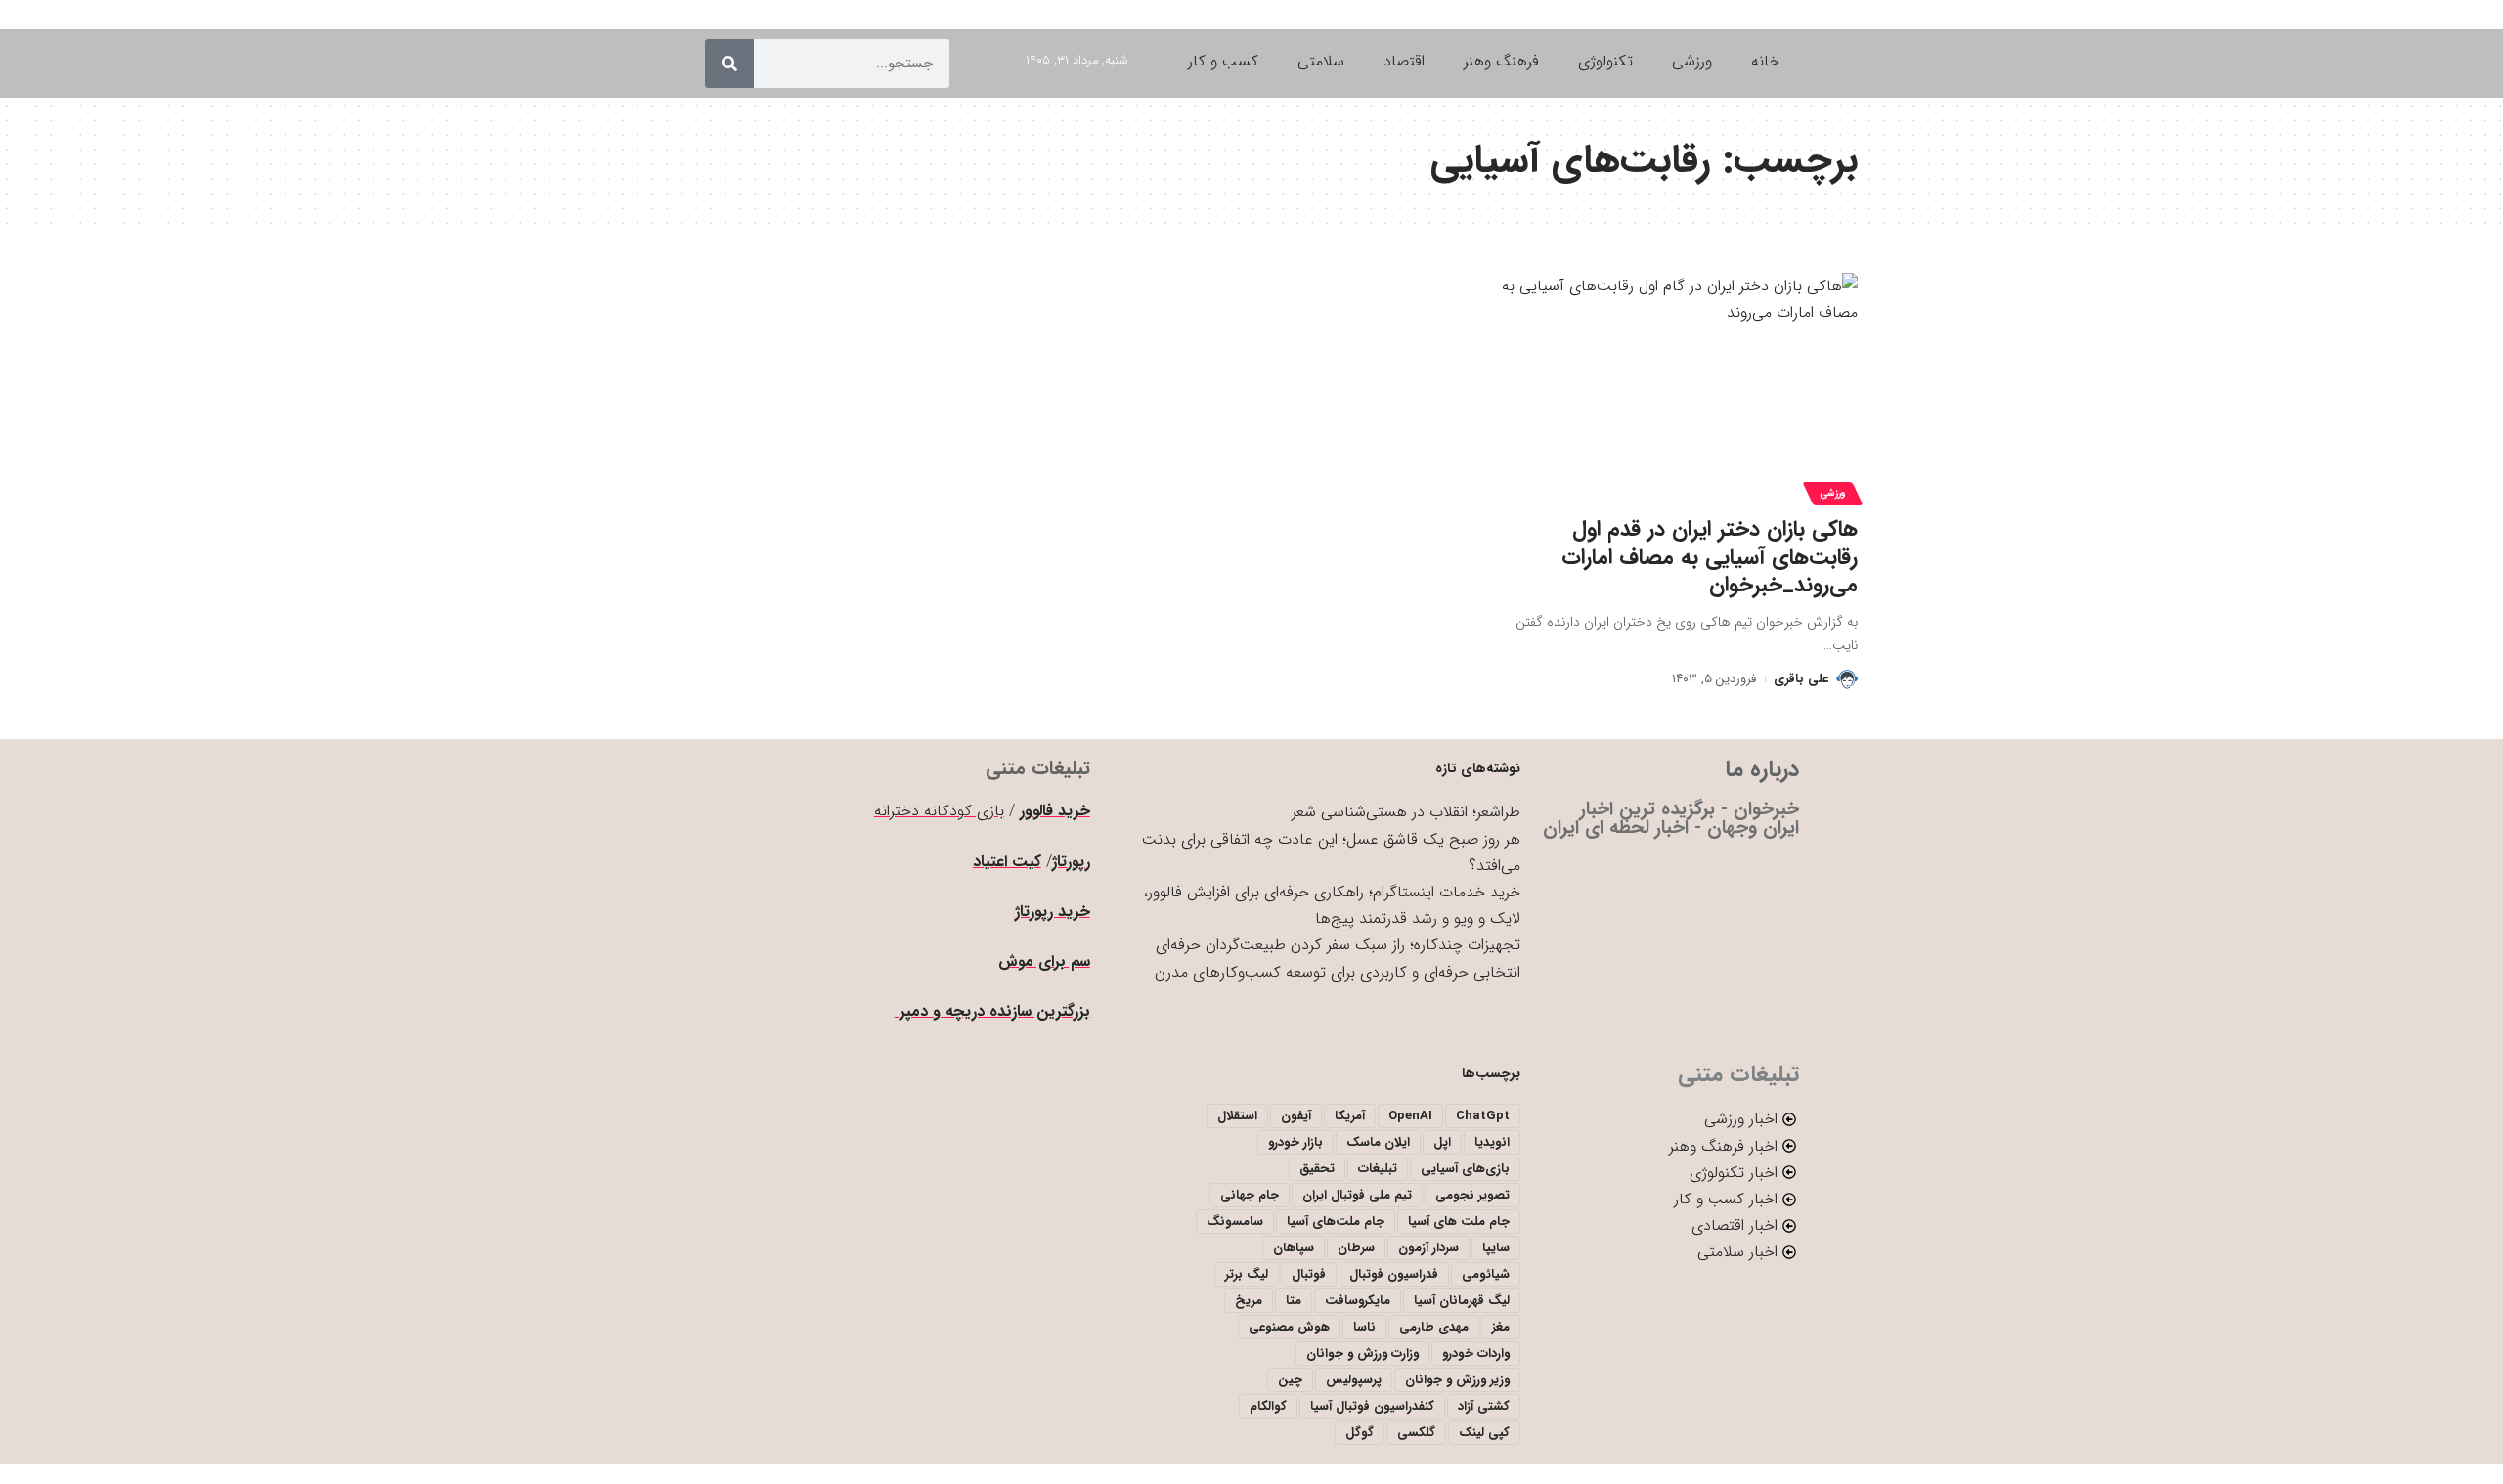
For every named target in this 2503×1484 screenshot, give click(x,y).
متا (1294, 1301)
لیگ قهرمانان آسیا (1462, 1301)
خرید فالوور (1055, 811)
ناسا (1364, 1327)
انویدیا (1492, 1142)
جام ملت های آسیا (1459, 1222)
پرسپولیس (1354, 1380)
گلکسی (1416, 1433)
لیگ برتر (1247, 1274)
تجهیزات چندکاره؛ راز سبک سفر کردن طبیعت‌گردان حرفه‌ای (1338, 945)
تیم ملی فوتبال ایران (1357, 1195)
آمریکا (1350, 1116)
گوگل (1360, 1433)
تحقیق (1317, 1169)
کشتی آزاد (1484, 1406)
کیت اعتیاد (1007, 862)
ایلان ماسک (1378, 1142)
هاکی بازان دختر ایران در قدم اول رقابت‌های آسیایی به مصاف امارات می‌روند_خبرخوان (1710, 557)
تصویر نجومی (1472, 1195)
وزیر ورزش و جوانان (1457, 1380)
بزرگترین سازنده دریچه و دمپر (992, 1011)
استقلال (1237, 1116)
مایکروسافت (1358, 1301)
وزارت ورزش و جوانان (1362, 1353)
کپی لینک (1484, 1433)
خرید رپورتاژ (1053, 912)
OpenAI (1410, 1116)
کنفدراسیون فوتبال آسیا (1372, 1406)
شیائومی (1486, 1274)
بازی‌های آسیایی (1465, 1169)
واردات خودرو (1476, 1353)
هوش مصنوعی (1289, 1327)
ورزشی (1833, 493)
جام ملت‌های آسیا (1336, 1222)
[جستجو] (729, 64)
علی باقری (1801, 679)
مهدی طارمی (1434, 1327)
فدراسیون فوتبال (1394, 1274)
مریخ (1249, 1301)
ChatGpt (1483, 1116)
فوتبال (1309, 1274)
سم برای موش (1044, 961)
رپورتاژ (1071, 862)
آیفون (1296, 1116)
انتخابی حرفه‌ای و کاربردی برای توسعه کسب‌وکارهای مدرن (1338, 972)
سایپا (1496, 1248)
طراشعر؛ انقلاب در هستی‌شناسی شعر (1406, 812)
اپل (1442, 1142)
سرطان (1356, 1248)
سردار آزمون (1428, 1248)
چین (1290, 1380)
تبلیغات (1378, 1169)
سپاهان (1294, 1248)
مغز (1501, 1327)
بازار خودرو (1295, 1142)
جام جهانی (1250, 1195)
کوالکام (1268, 1406)
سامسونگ (1235, 1222)
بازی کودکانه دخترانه (939, 811)
